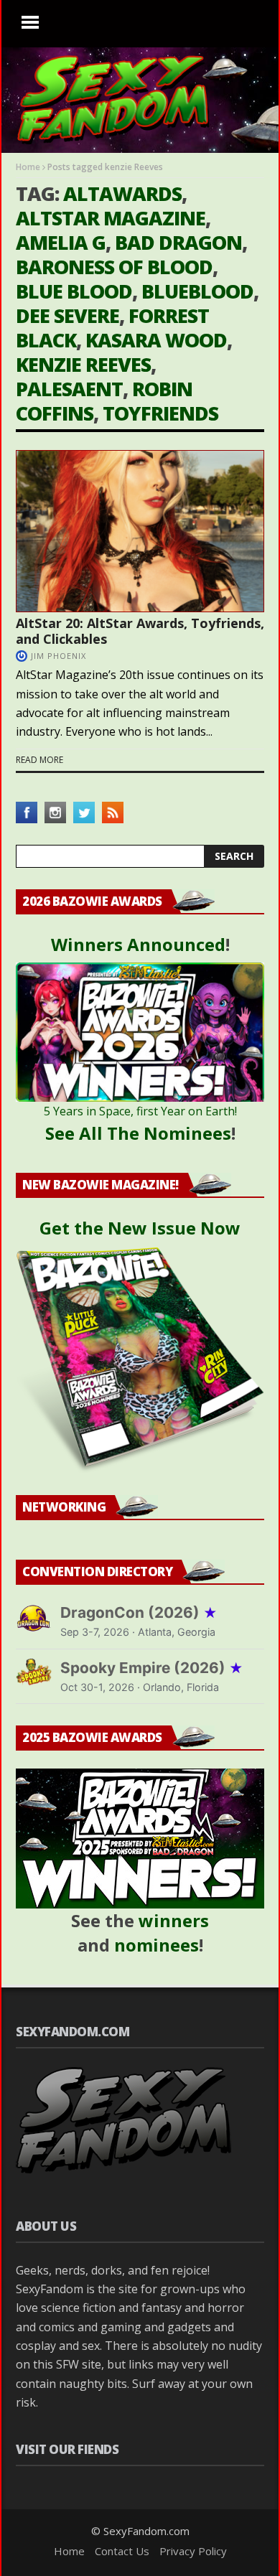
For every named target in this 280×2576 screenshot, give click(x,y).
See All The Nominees (138, 1133)
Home (28, 167)
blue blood (74, 291)
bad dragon (178, 242)
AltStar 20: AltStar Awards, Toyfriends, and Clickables (140, 631)
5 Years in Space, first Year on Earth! (140, 1111)
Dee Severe (67, 315)
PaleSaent (69, 389)
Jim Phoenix (59, 656)
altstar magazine (111, 218)
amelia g (61, 242)
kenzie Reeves (83, 364)
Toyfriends (160, 413)
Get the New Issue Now (140, 1228)
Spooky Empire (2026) (152, 1668)
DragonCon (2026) (139, 1612)
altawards (122, 193)
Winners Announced (138, 944)
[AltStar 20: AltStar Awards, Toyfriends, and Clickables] (140, 531)
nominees (157, 1945)
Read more (39, 760)
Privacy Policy (193, 2551)
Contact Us (122, 2551)
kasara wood (156, 340)
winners (174, 1920)
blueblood (197, 291)
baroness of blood (114, 267)
